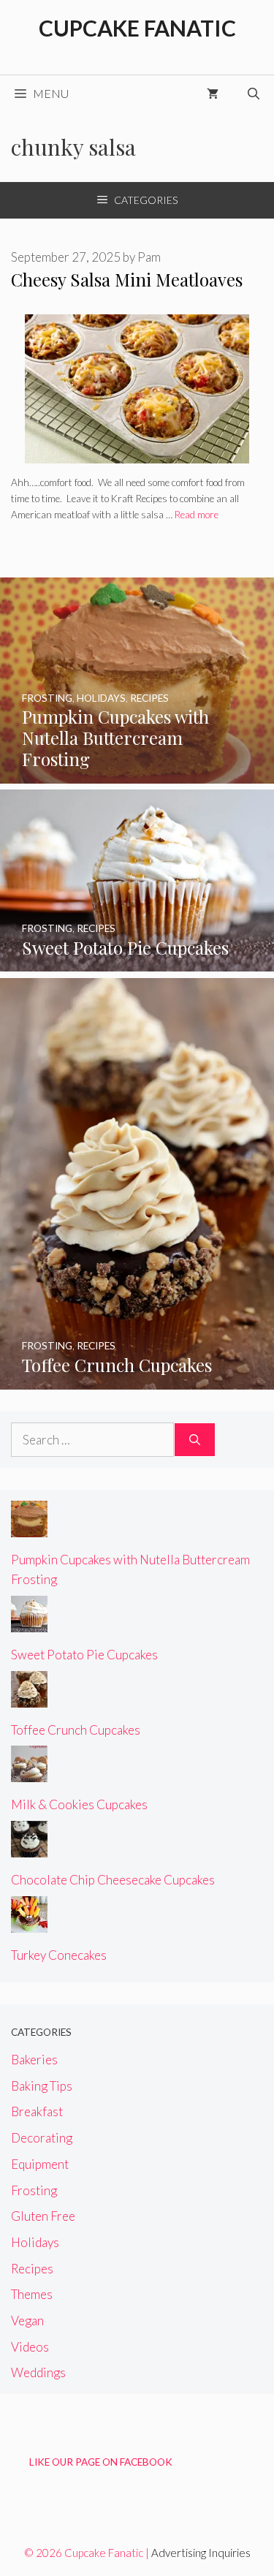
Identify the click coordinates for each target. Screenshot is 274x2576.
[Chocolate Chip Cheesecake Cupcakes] (29, 1848)
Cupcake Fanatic (137, 28)
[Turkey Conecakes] (29, 1923)
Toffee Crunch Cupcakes (76, 1730)
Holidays (35, 2242)
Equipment (40, 2164)
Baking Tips (42, 2086)
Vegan (27, 2321)
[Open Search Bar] (254, 94)
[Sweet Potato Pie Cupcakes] (137, 962)
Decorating (42, 2138)
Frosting (34, 2190)
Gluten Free (43, 2216)
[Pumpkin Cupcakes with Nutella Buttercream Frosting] (137, 773)
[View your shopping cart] (213, 94)
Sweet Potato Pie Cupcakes (84, 1655)
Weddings (38, 2372)
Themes (32, 2294)
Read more (197, 515)
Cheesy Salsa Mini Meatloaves (127, 279)
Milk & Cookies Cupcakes (79, 1804)
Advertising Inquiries (201, 2553)
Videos (30, 2347)
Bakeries (34, 2060)
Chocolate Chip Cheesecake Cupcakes (113, 1880)
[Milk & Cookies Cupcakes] (29, 1772)
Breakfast (37, 2111)
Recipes (32, 2269)
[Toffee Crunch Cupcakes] (137, 1380)
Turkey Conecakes (59, 1955)
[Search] (195, 1440)
